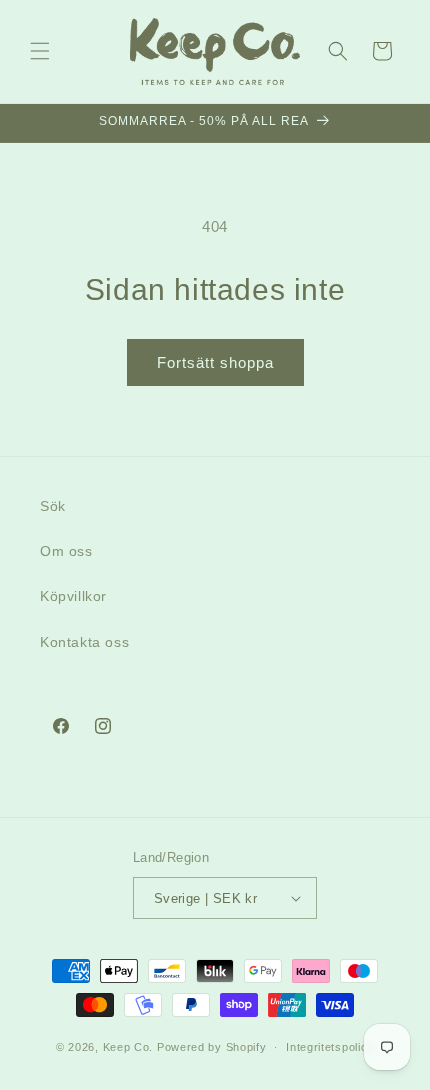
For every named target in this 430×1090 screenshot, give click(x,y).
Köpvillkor (73, 596)
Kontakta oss (84, 642)
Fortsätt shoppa (215, 362)
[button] (40, 51)
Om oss (66, 551)
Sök (53, 506)
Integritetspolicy (330, 1047)
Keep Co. (128, 1047)
